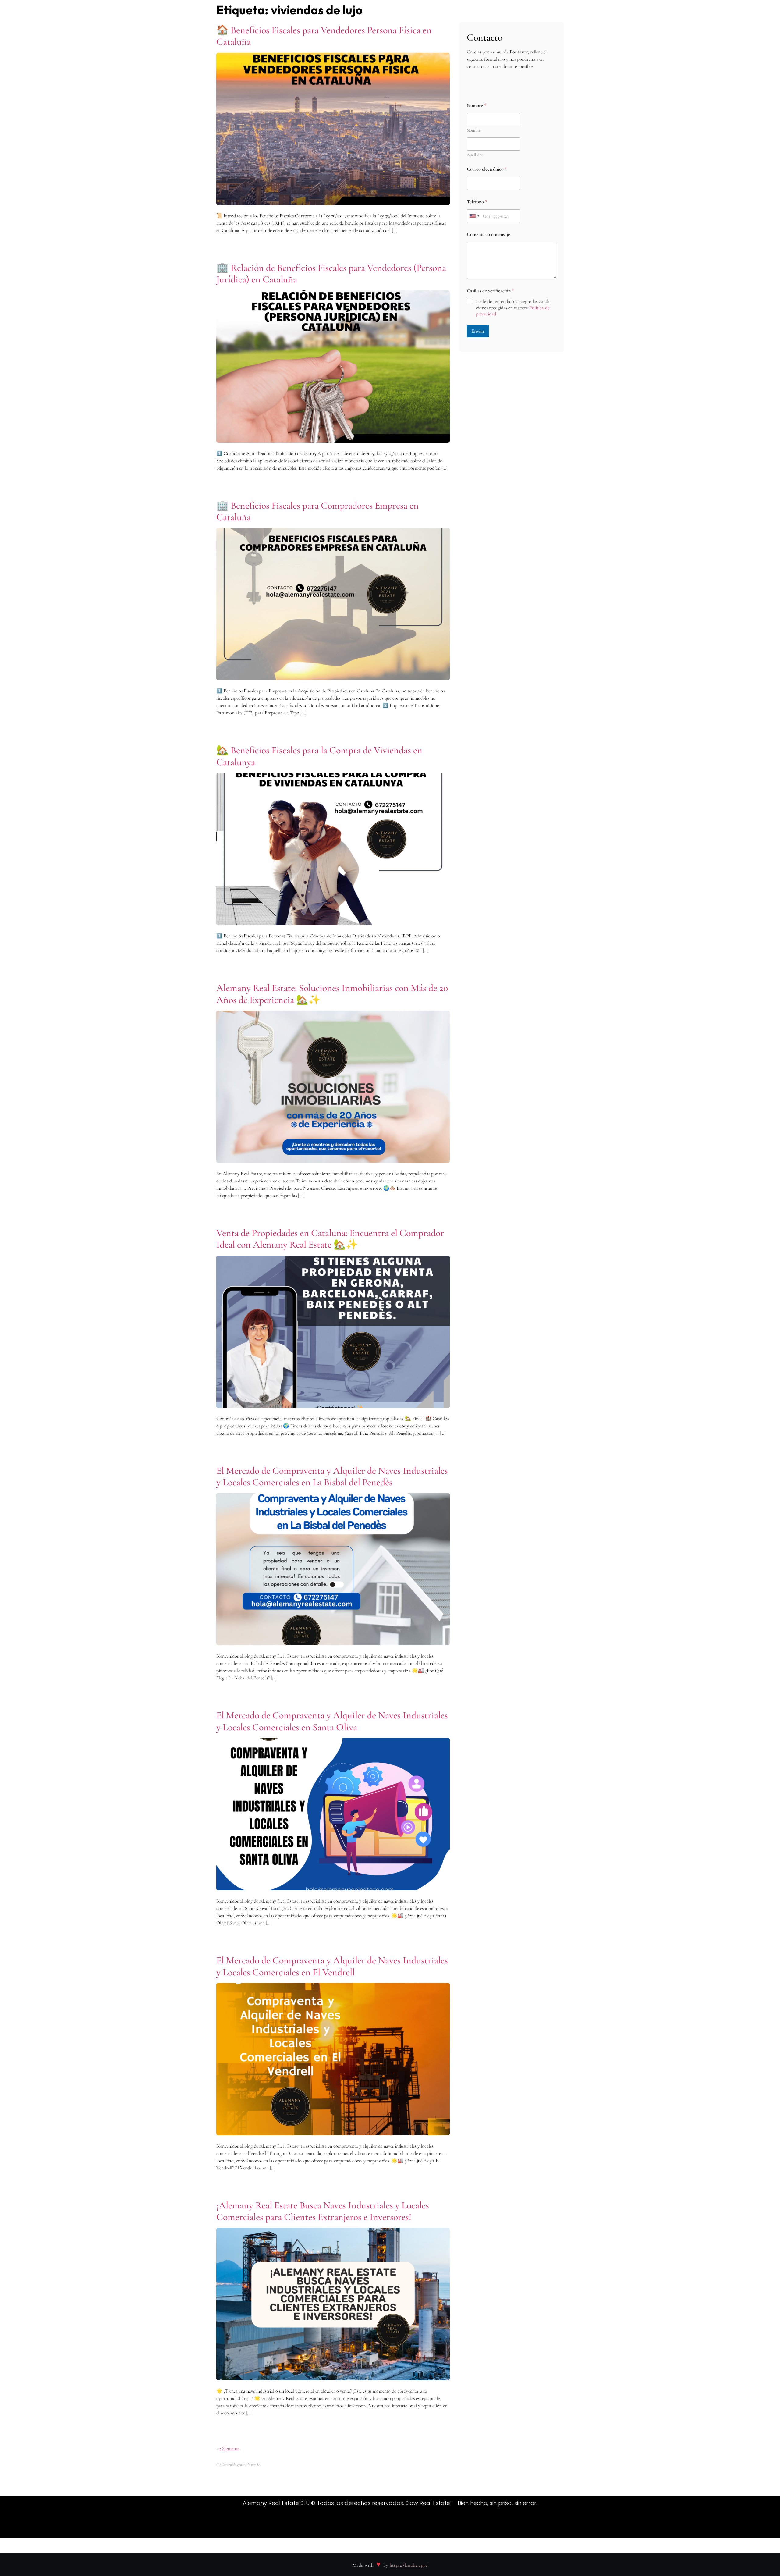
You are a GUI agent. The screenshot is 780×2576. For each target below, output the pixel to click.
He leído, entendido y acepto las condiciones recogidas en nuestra (513, 308)
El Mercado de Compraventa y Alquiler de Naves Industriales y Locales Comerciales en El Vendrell (332, 1966)
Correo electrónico (487, 169)
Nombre (474, 130)
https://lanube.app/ (409, 2565)
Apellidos (475, 155)
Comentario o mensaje (488, 235)
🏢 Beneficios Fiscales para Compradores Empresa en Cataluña (317, 511)
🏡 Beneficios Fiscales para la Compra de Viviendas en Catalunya (319, 756)
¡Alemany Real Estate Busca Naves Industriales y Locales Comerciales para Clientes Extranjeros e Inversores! (323, 2211)
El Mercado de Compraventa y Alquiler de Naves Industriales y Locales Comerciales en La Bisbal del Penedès (332, 1476)
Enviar (478, 331)
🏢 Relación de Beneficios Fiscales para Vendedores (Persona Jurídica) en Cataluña (331, 274)
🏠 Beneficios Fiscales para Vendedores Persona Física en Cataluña (324, 36)
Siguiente (231, 2448)
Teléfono (477, 202)
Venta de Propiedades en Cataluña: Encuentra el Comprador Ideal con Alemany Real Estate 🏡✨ (330, 1239)
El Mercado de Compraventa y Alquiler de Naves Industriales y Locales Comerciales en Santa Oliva (332, 1721)
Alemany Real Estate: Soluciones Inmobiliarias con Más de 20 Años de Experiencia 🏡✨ (332, 994)
